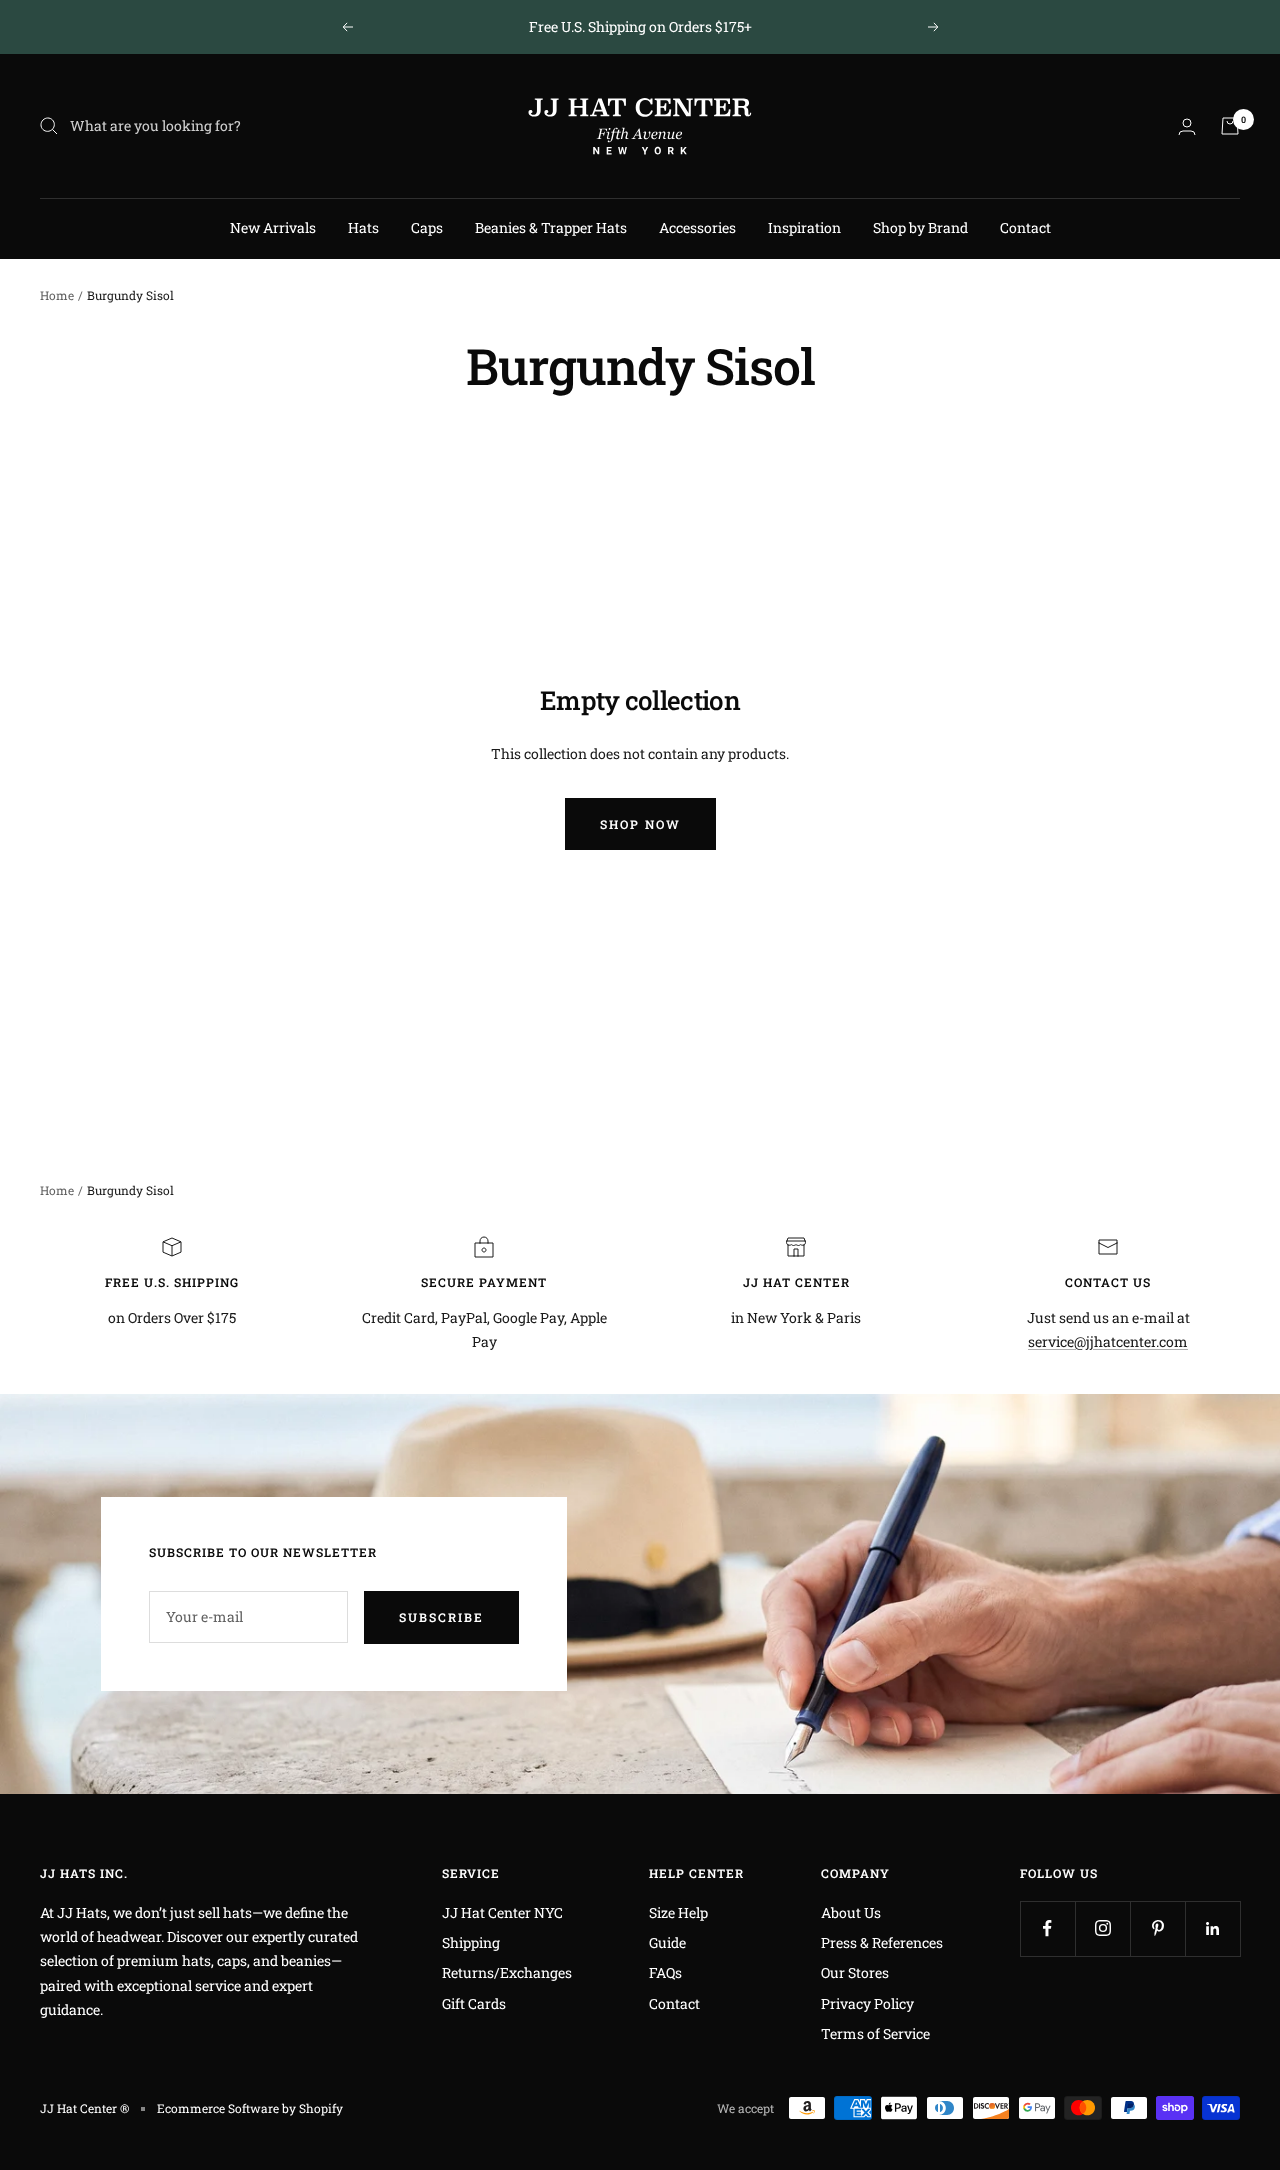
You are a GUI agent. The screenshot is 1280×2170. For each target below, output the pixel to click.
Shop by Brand (920, 227)
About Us (851, 1912)
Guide (667, 1942)
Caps (427, 227)
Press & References (882, 1942)
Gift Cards (474, 2003)
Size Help (678, 1912)
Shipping (471, 1942)
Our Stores (855, 1972)
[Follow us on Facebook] (1047, 1928)
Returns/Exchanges (507, 1972)
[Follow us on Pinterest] (1157, 1928)
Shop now (640, 824)
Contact (1025, 227)
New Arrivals (273, 227)
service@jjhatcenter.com (1108, 1341)
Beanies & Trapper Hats (551, 227)
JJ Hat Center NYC (502, 1912)
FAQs (665, 1972)
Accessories (697, 227)
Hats (363, 227)
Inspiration (804, 227)
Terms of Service (875, 2033)
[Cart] (1230, 126)
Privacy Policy (867, 2003)
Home (57, 295)
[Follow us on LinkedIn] (1212, 1928)
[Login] (1187, 126)
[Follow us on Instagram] (1102, 1928)
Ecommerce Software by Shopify (250, 2108)
